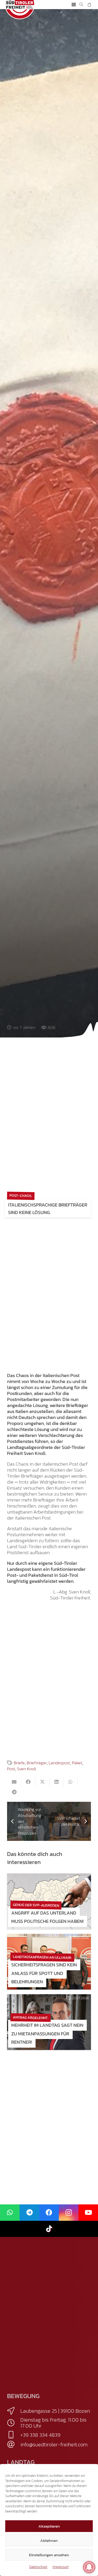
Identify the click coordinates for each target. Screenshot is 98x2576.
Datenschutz (38, 2567)
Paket (77, 1763)
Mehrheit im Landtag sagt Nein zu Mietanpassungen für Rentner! (47, 2034)
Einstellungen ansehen (49, 2555)
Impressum (61, 2567)
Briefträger (37, 1763)
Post (11, 1769)
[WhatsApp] (10, 2213)
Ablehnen (49, 2540)
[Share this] (28, 1782)
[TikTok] (49, 2229)
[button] (74, 5)
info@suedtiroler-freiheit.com (54, 2444)
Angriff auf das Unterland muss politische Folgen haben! (47, 1917)
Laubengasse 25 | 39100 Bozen (55, 2411)
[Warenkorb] (89, 5)
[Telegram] (29, 2213)
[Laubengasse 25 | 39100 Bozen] (14, 2411)
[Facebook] (49, 2213)
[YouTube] (88, 2213)
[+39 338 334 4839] (14, 2435)
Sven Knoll (27, 1769)
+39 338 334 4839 (40, 2435)
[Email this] (14, 1782)
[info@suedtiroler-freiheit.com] (14, 2444)
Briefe (19, 1763)
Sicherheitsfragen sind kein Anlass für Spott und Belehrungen (44, 1973)
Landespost (59, 1763)
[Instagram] (69, 2213)
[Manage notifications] (89, 2567)
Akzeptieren (49, 2526)
